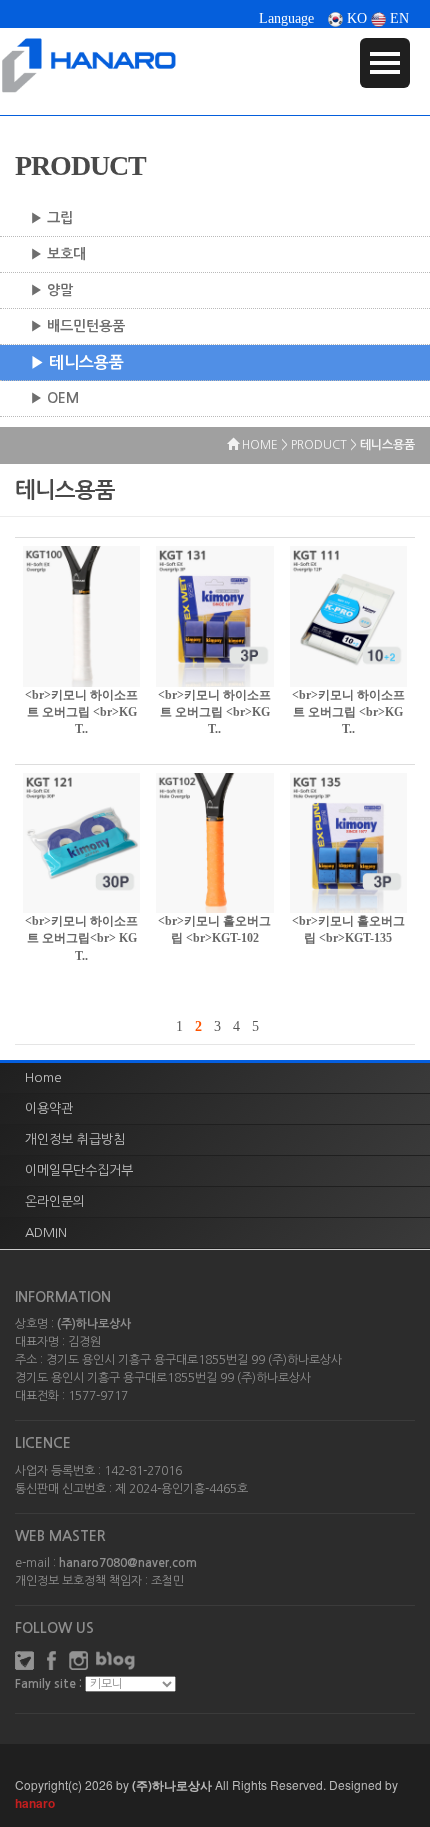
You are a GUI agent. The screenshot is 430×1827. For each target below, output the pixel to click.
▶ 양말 (51, 290)
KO (355, 18)
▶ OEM (54, 398)
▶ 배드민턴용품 (77, 326)
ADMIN (46, 1232)
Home (43, 1077)
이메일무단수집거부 (79, 1170)
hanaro (35, 1803)
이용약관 (49, 1108)
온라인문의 (55, 1201)
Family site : (48, 1684)
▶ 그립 (51, 218)
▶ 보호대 (58, 254)
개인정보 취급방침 (75, 1139)
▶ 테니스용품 (77, 362)
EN (397, 18)
